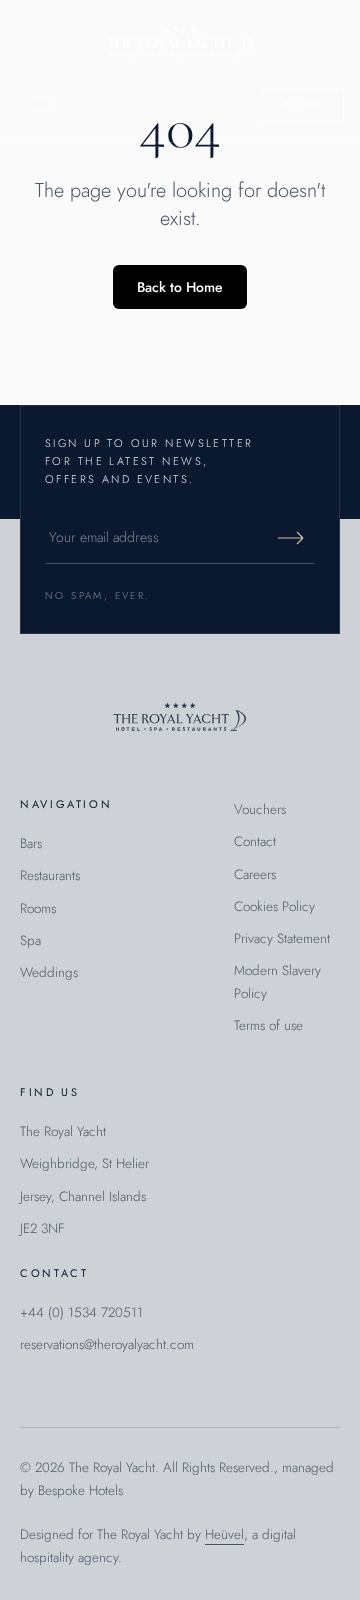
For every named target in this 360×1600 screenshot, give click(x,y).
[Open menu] (38, 104)
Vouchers (260, 809)
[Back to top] (180, 718)
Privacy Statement (282, 938)
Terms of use (268, 1025)
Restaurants (50, 875)
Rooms (38, 908)
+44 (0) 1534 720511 (81, 1312)
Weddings (49, 972)
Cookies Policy (274, 906)
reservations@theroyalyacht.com (107, 1344)
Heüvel (224, 1534)
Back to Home (180, 287)
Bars (31, 843)
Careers (255, 874)
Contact (255, 841)
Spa (30, 940)
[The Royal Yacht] (179, 43)
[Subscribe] (291, 538)
